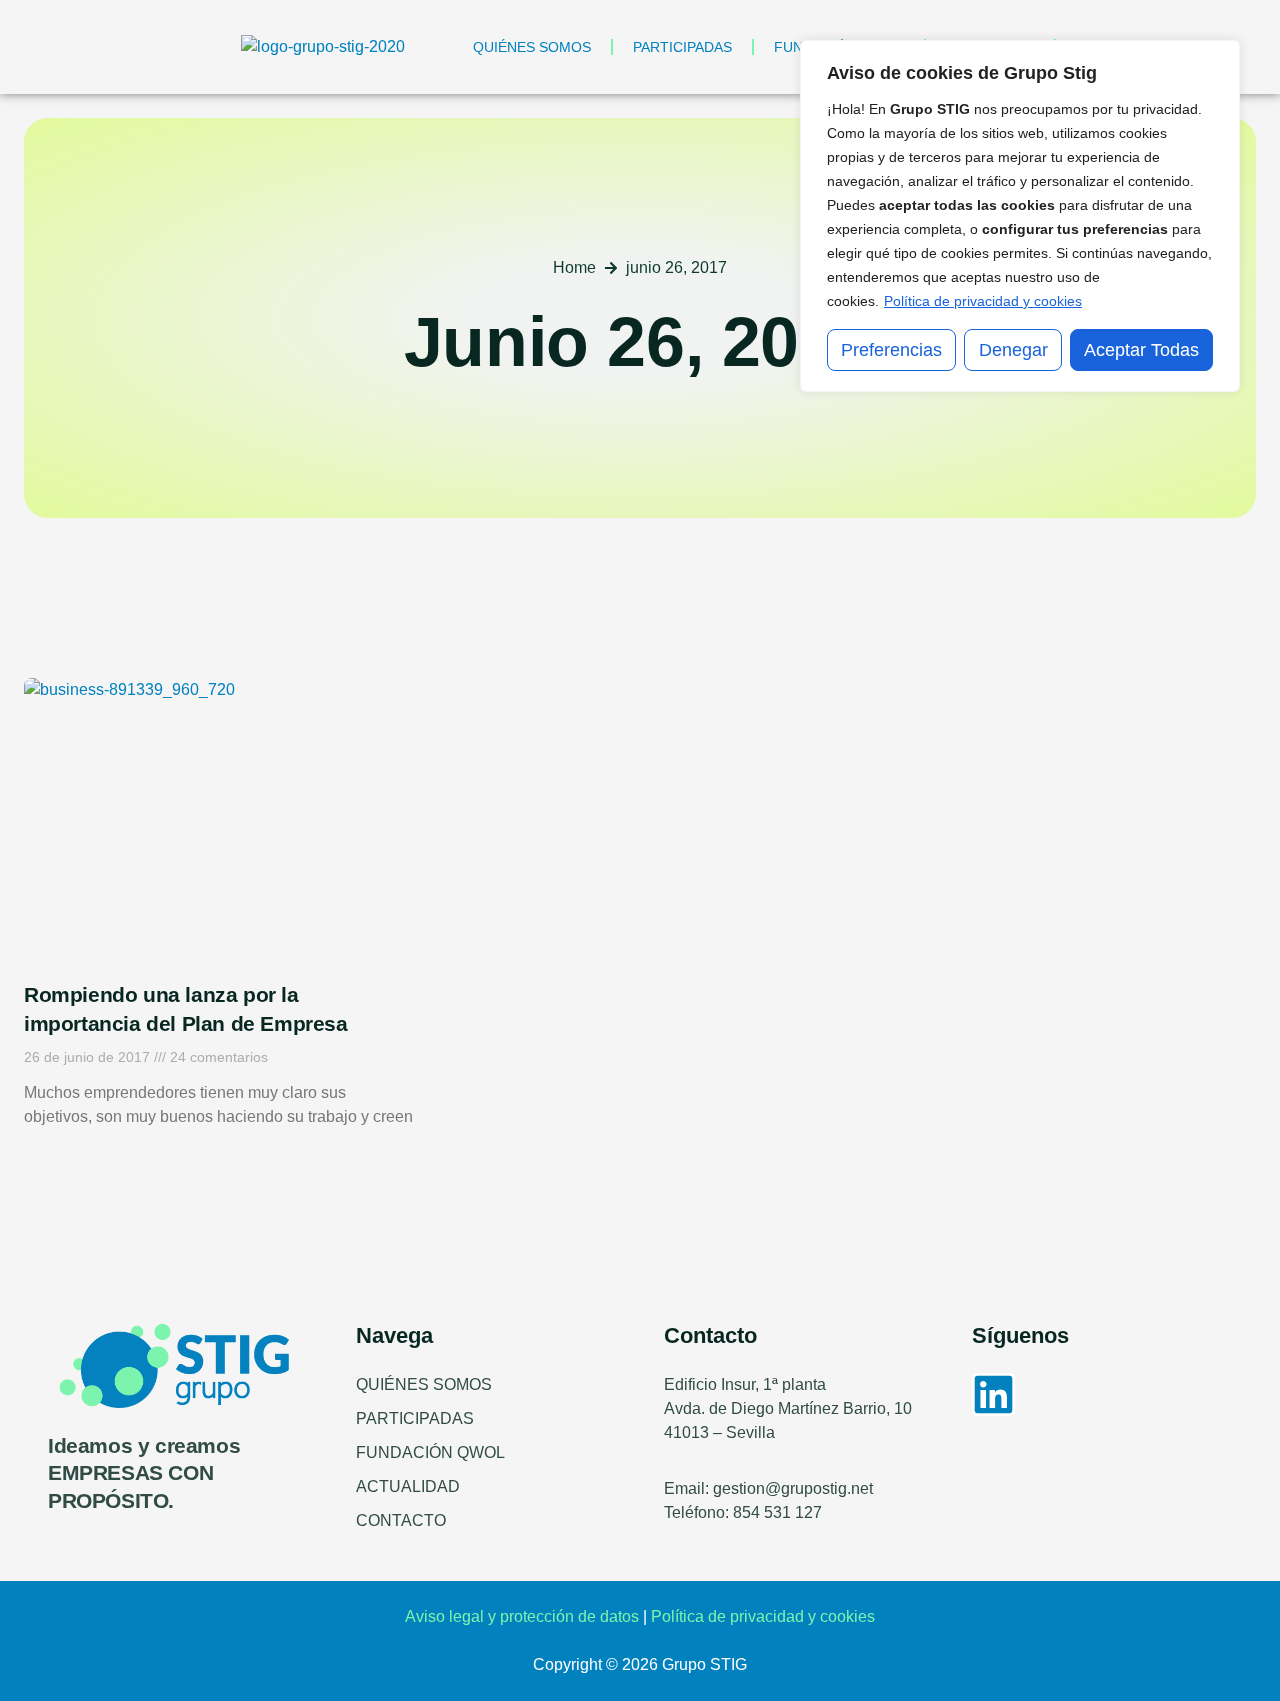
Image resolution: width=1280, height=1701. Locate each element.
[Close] (1219, 57)
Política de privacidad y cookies (983, 301)
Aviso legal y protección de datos (522, 1616)
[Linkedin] (993, 1394)
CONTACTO (401, 1520)
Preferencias (891, 350)
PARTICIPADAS (682, 47)
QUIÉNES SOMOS (532, 47)
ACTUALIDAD (408, 1486)
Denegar (1013, 350)
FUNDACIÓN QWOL (430, 1452)
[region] (1020, 216)
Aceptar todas (1141, 350)
